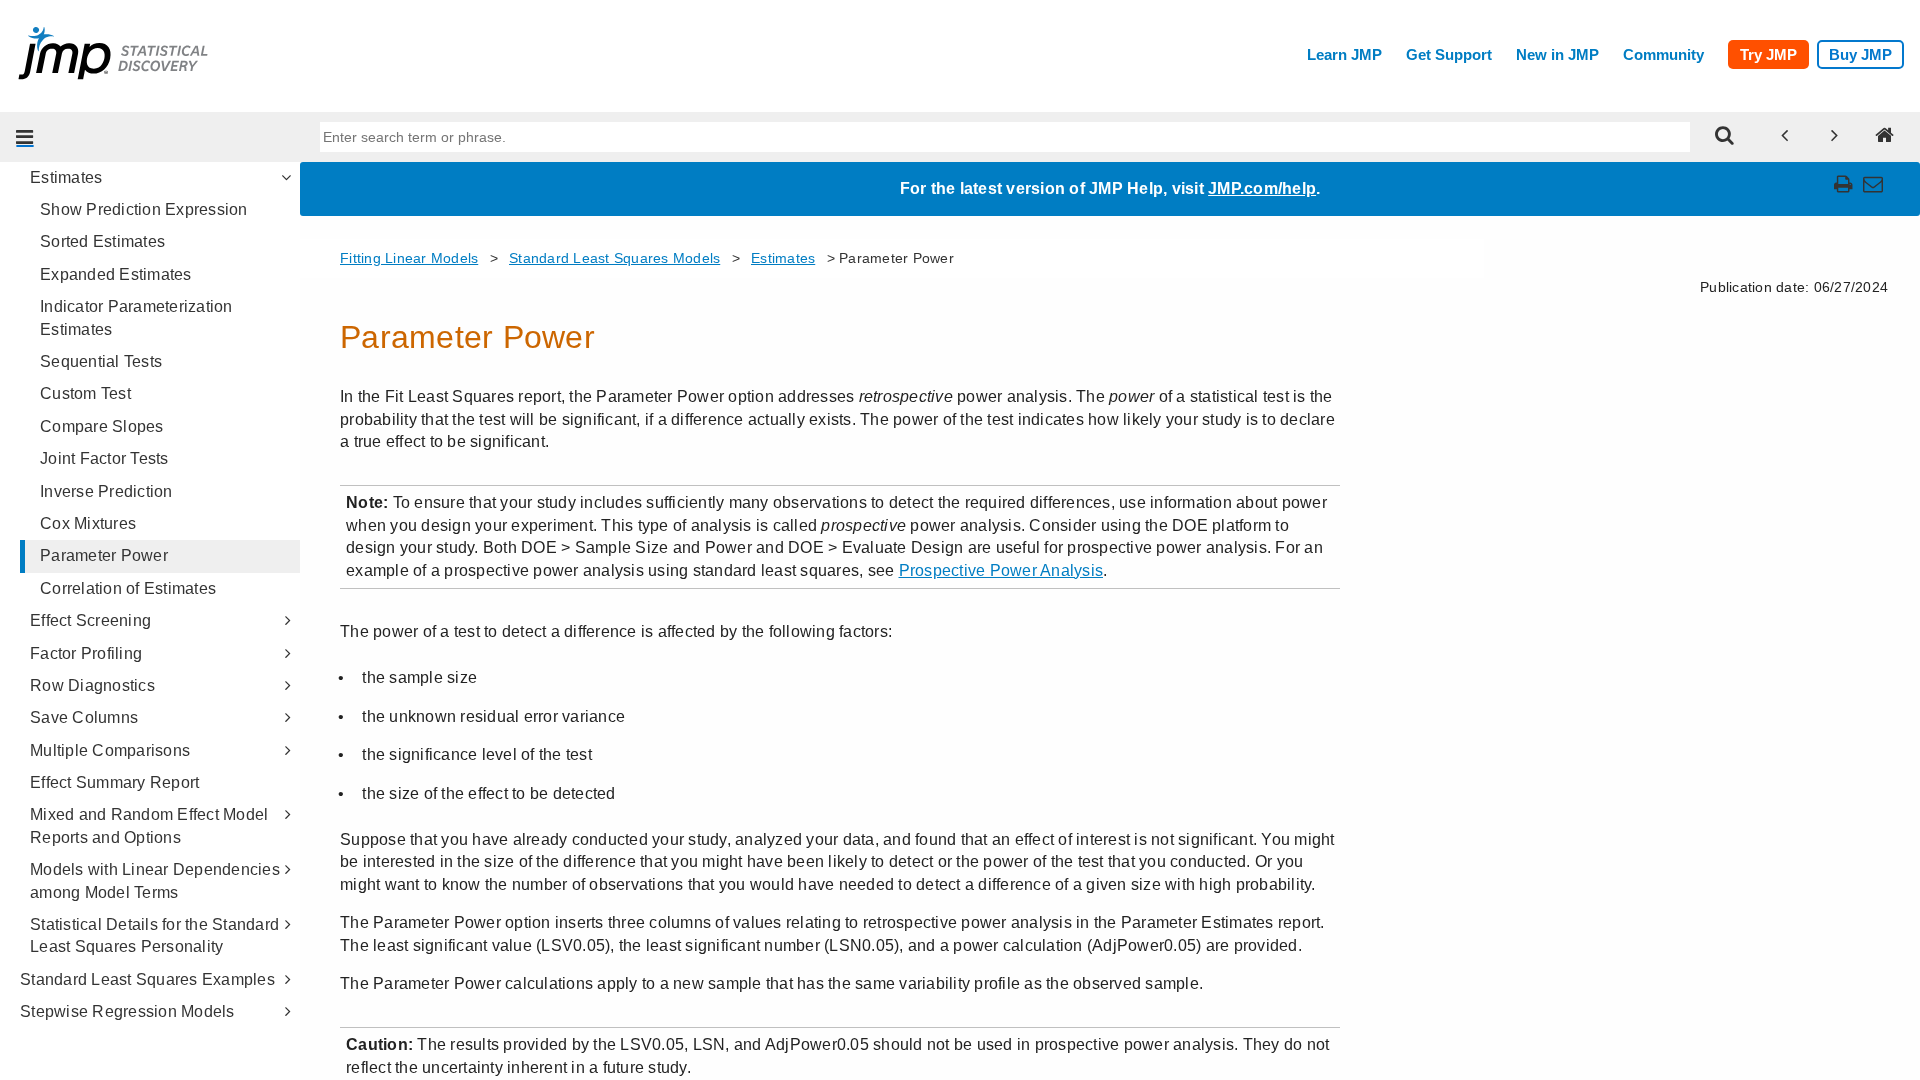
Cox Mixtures (88, 523)
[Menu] (25, 137)
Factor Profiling (86, 653)
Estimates (66, 177)
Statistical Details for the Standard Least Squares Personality (154, 935)
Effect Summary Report (114, 782)
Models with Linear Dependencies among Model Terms (155, 880)
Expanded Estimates (116, 274)
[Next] (1835, 137)
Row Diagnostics (92, 685)
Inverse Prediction (106, 491)
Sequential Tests (101, 361)
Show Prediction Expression (144, 209)
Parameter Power (104, 555)
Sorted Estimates (102, 241)
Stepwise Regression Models (127, 1011)
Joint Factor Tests (104, 458)
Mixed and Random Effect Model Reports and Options (149, 825)
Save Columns (84, 717)
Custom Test (85, 393)
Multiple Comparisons (110, 750)
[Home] (1885, 137)
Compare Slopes (102, 426)
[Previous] (1785, 137)
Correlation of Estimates (128, 588)
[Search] (1725, 137)
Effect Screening (90, 620)
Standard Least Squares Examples (147, 979)
